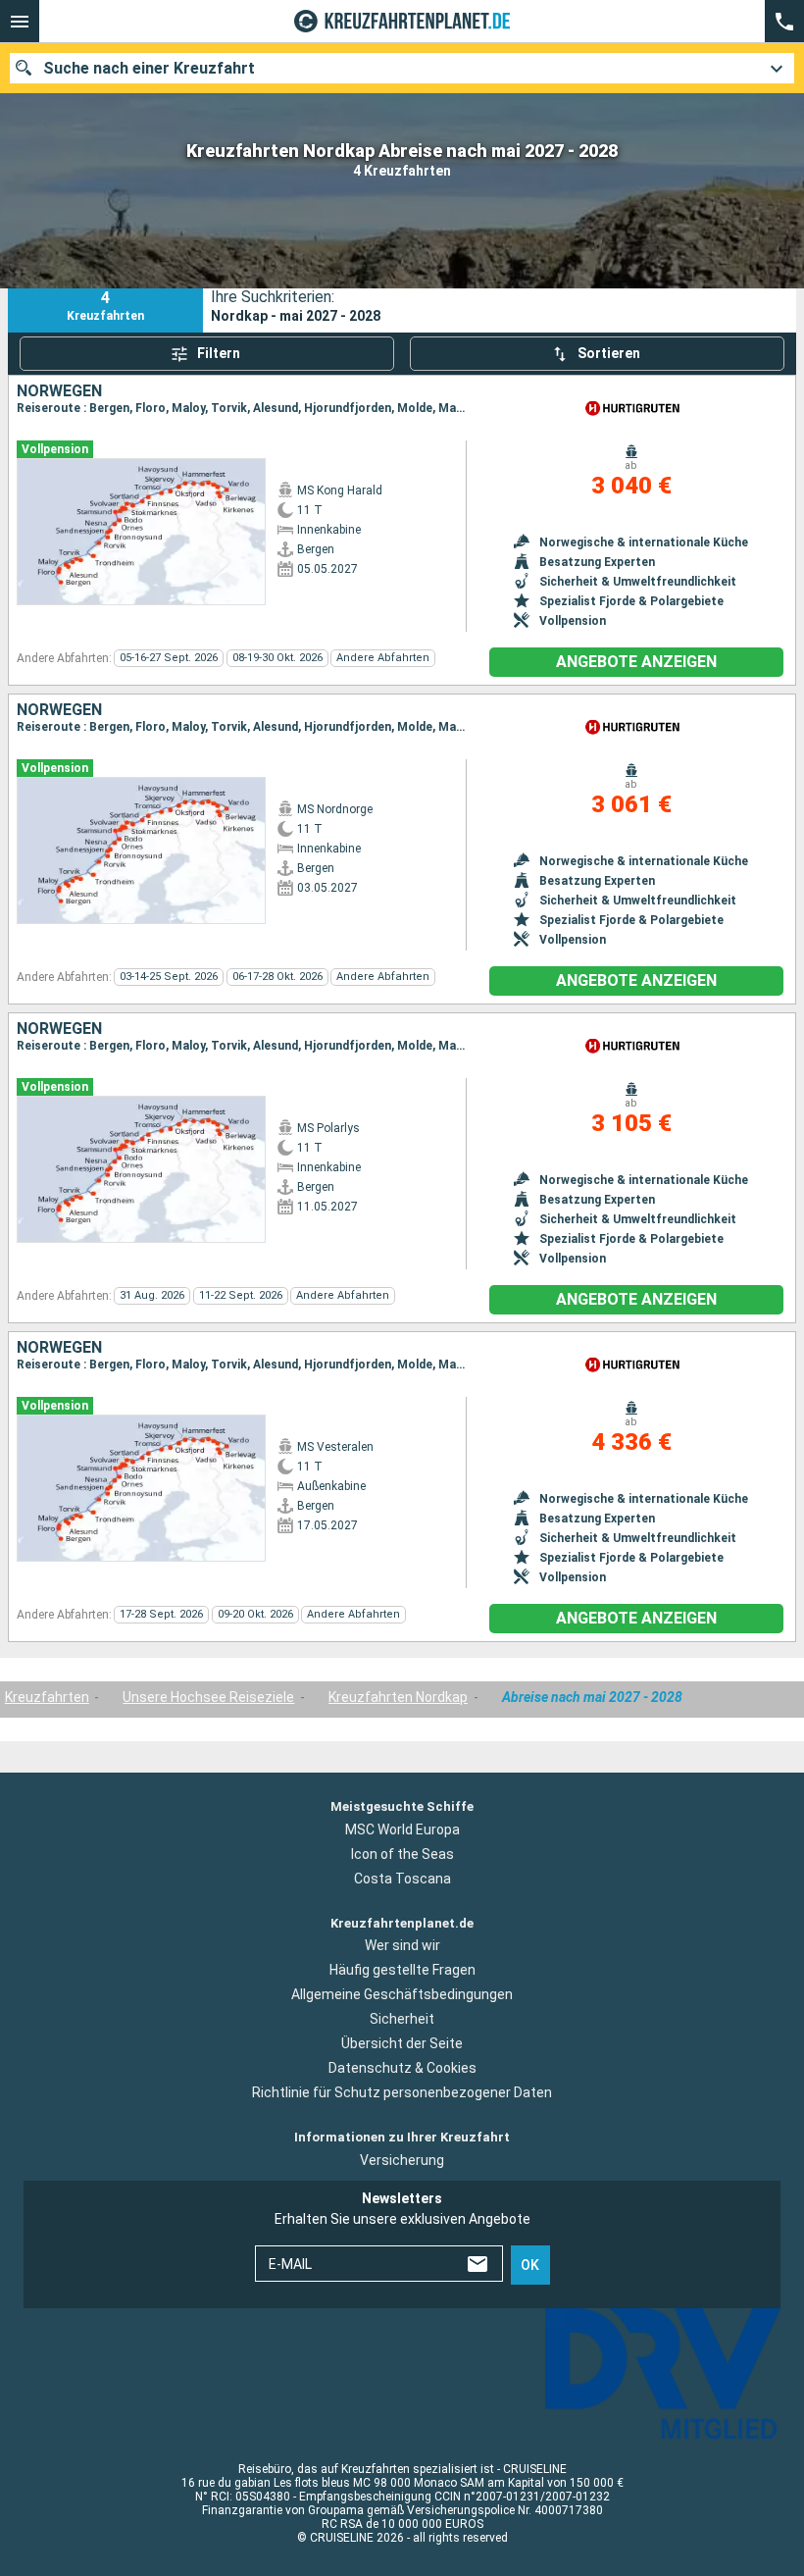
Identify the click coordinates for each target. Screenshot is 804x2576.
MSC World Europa (402, 1829)
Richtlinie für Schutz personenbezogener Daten (402, 2092)
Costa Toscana (402, 1879)
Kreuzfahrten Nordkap (398, 1697)
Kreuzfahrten (47, 1697)
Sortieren (609, 353)
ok (530, 2265)
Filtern (219, 353)
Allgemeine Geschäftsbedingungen (402, 1994)
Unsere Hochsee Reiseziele (208, 1697)
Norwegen (59, 391)
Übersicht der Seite (402, 2043)
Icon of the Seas (402, 1854)
